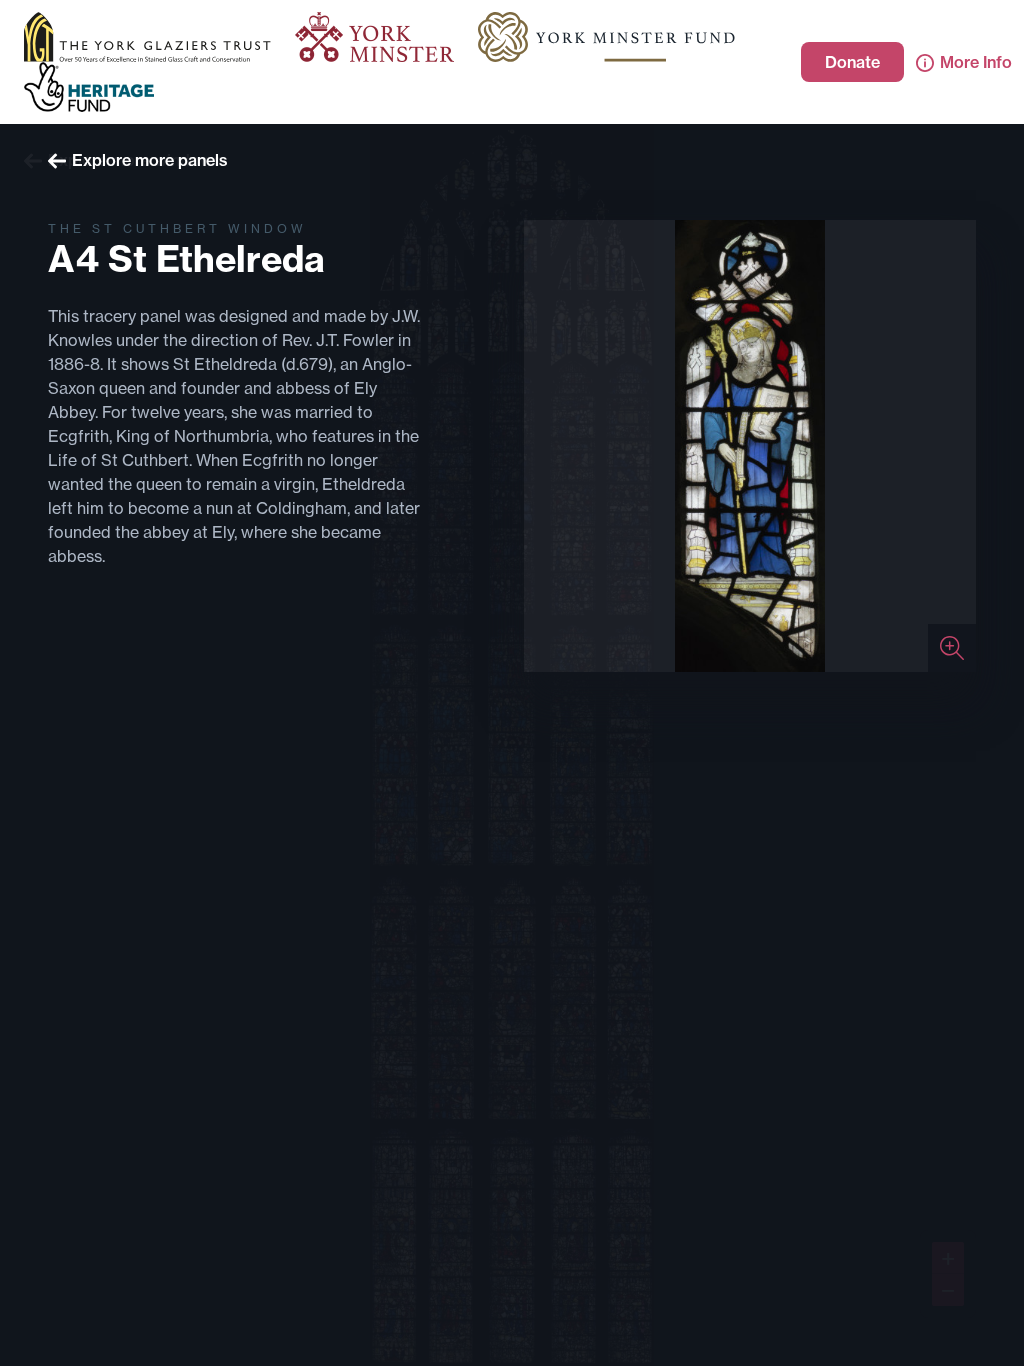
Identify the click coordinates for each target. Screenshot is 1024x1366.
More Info (976, 62)
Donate (852, 62)
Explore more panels (150, 160)
